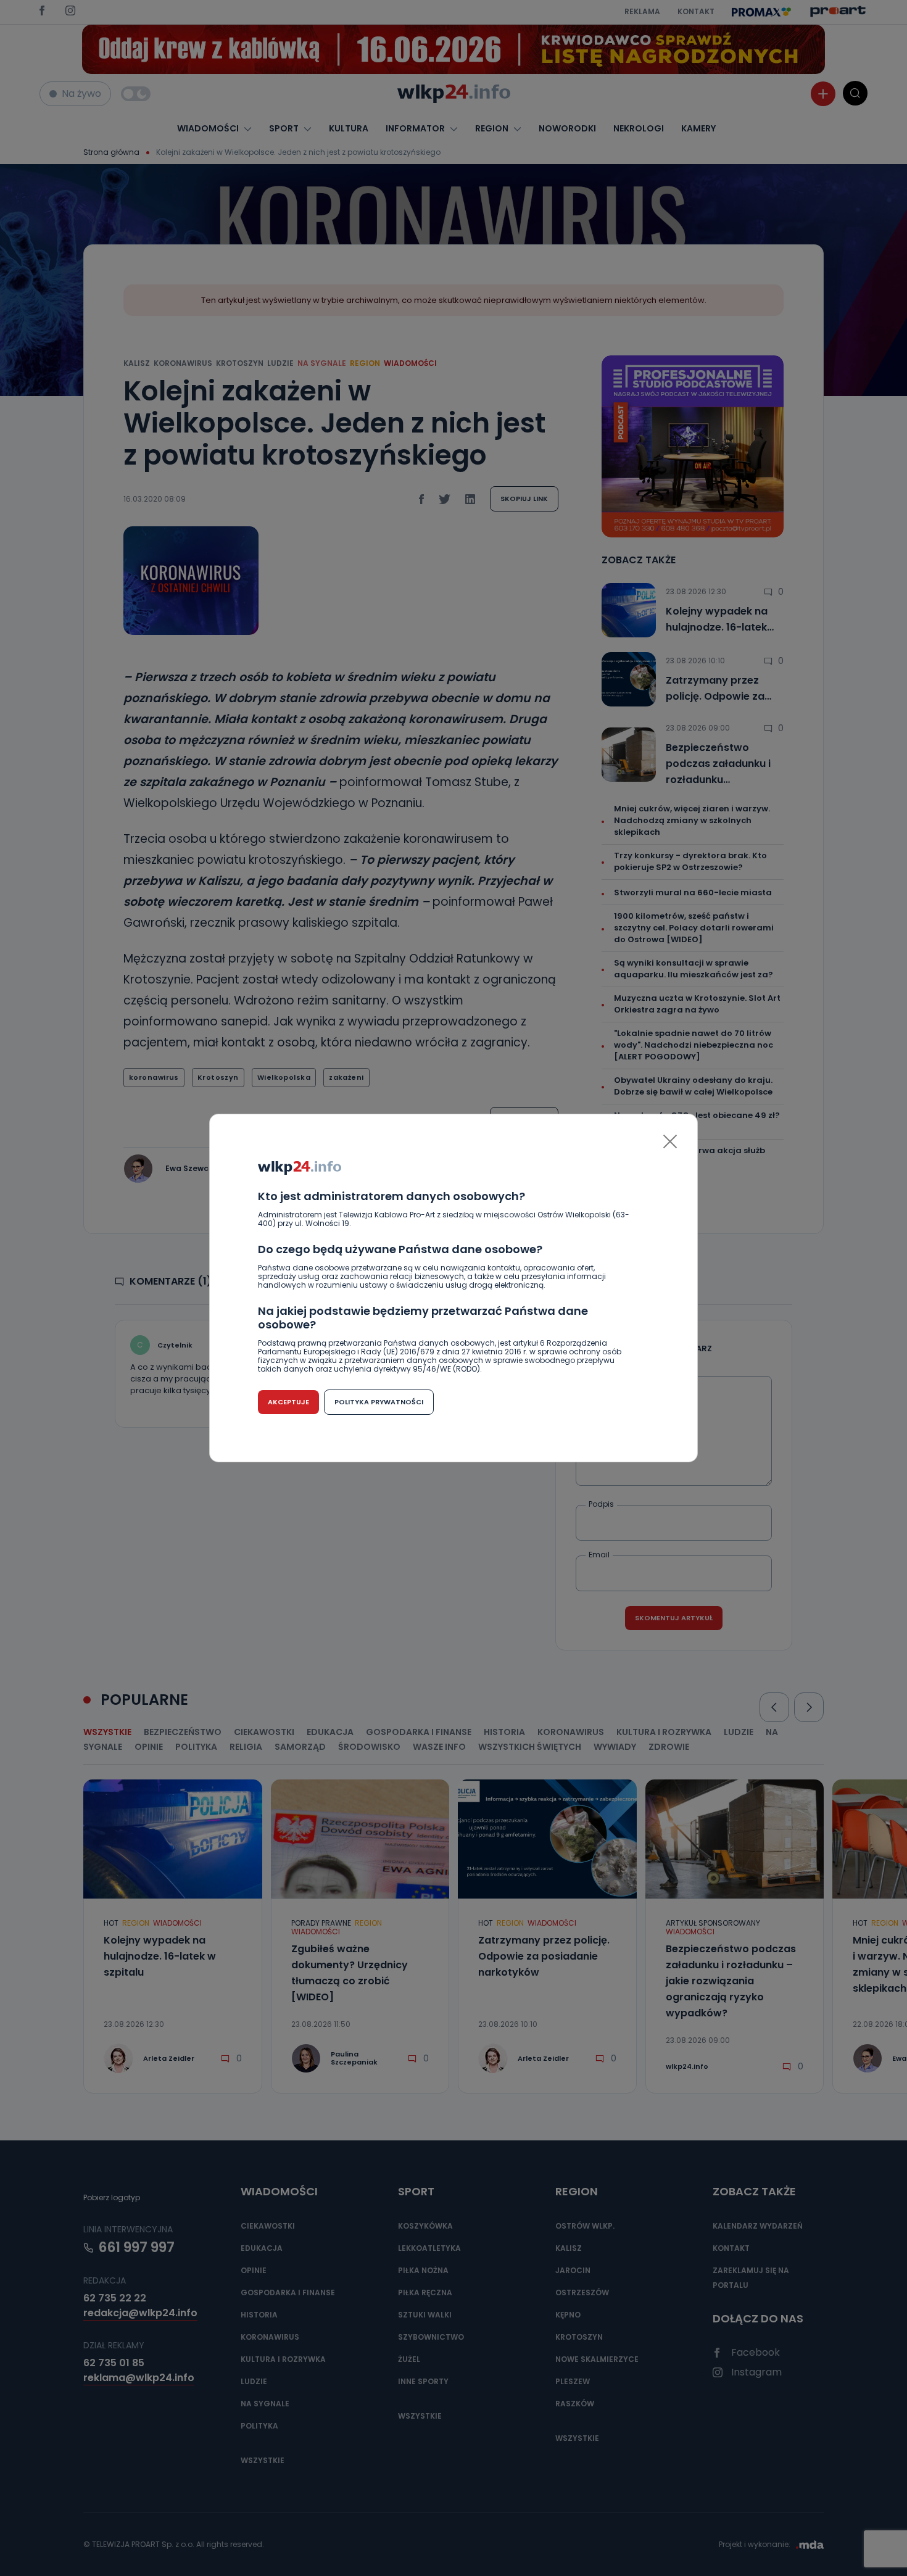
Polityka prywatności (379, 1402)
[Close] (670, 1141)
